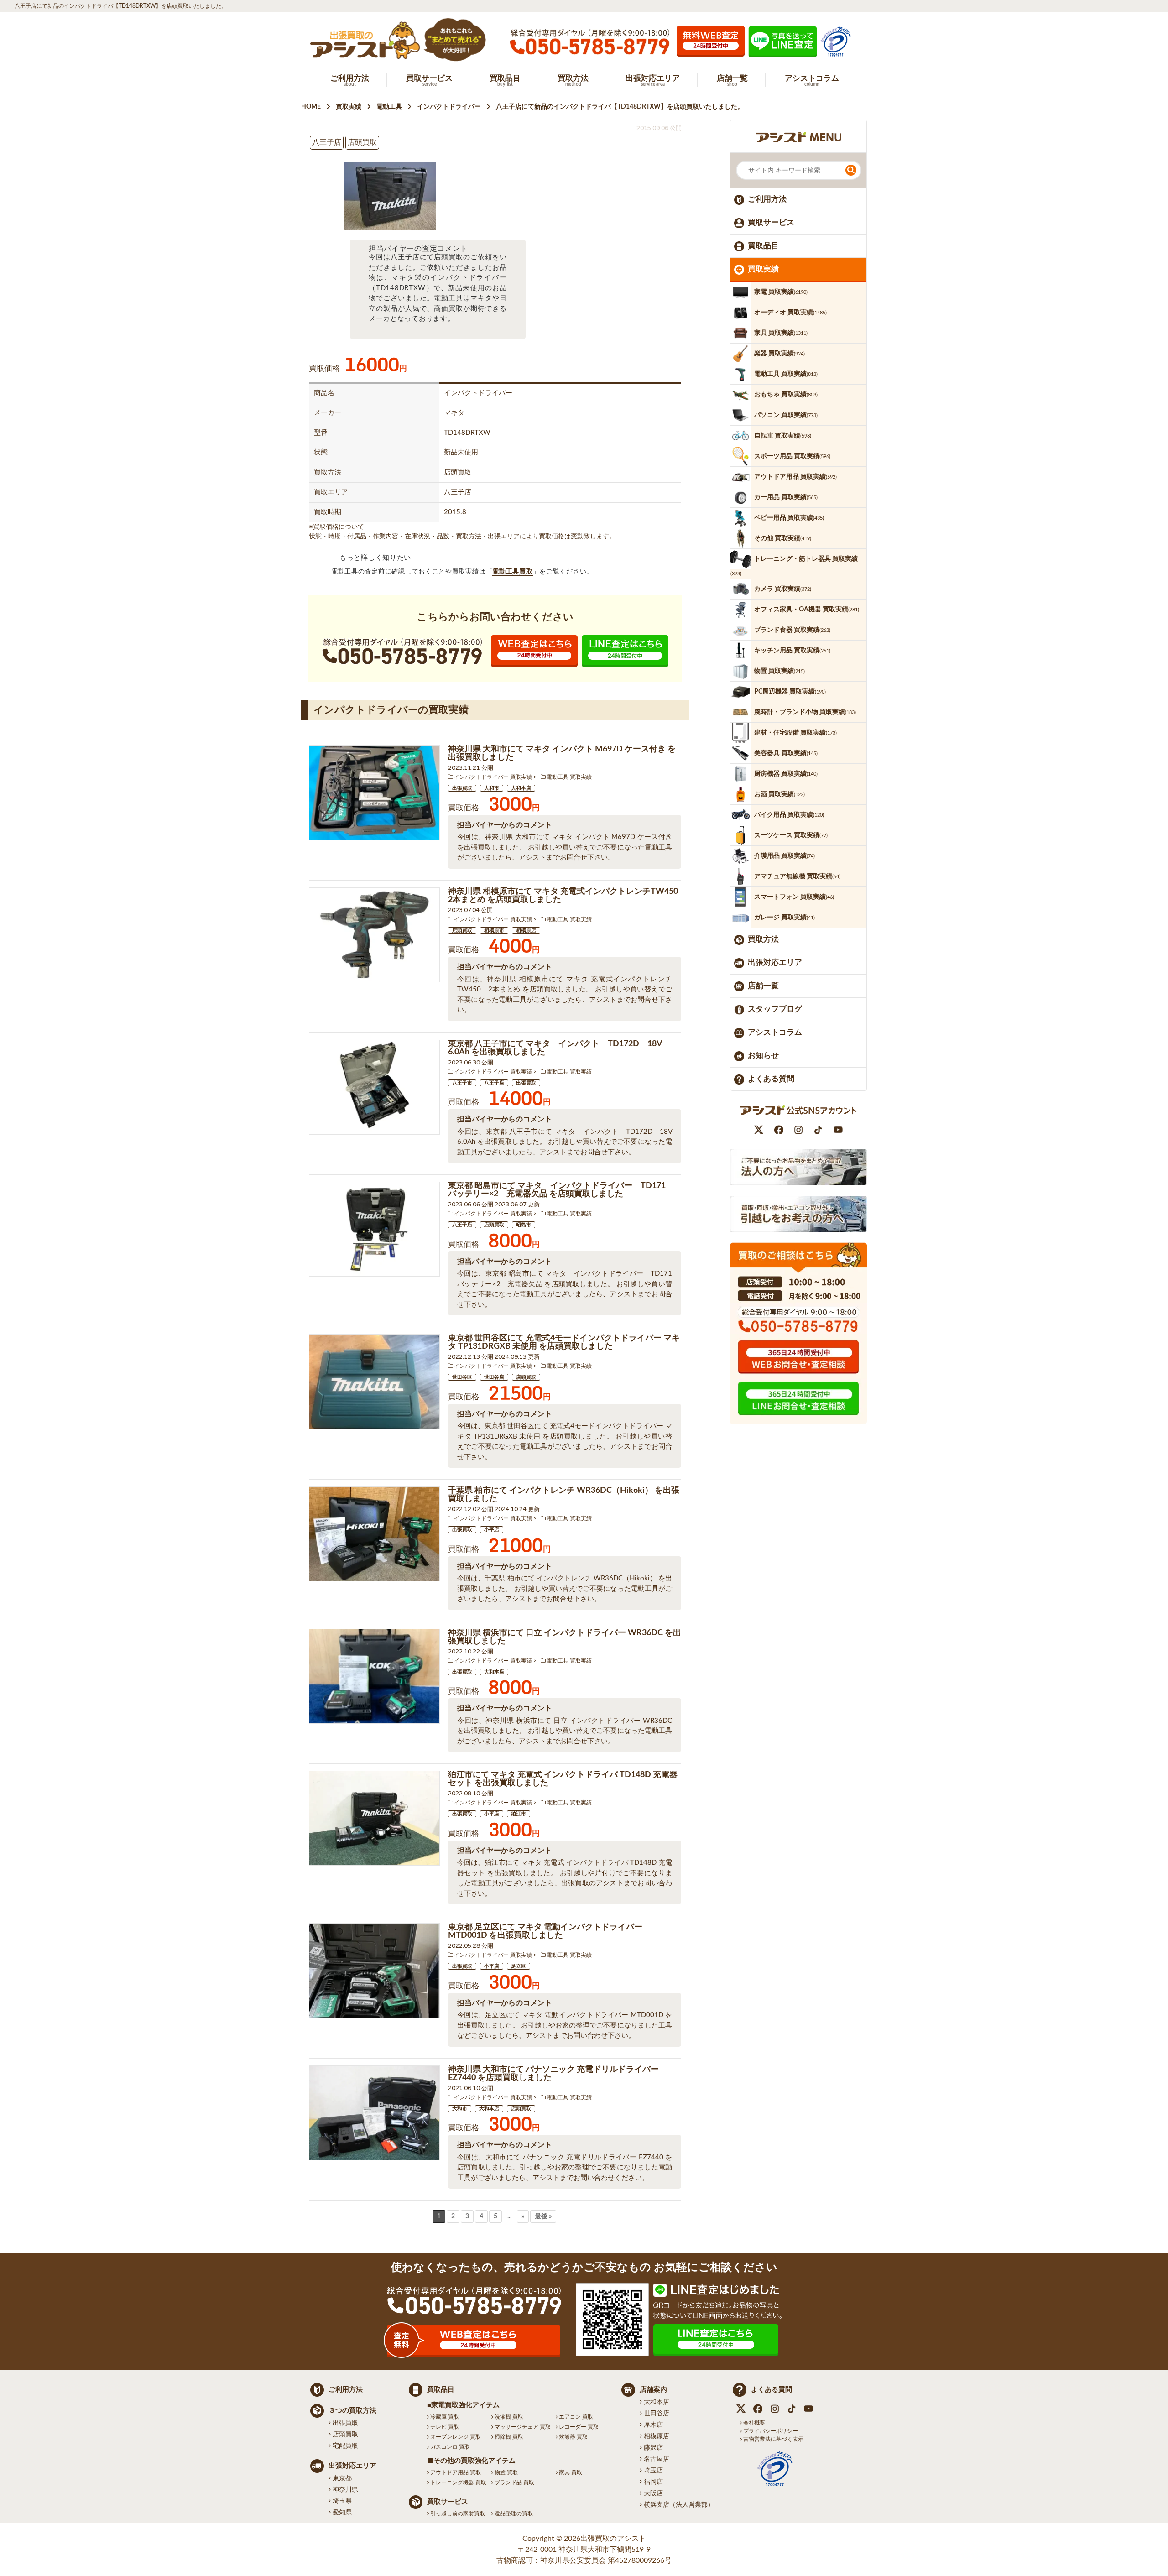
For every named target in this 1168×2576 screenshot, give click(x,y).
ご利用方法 (767, 199)
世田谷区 (462, 1377)
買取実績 (763, 269)
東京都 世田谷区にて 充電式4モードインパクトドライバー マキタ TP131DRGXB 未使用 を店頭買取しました (564, 1342)
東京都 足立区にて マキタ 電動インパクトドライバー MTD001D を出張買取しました (545, 1931)
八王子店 (494, 1083)
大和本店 (521, 788)
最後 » (543, 2216)
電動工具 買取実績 (569, 777)
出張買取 (462, 788)
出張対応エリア (775, 962)
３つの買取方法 (352, 2411)
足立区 (519, 1966)
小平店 (492, 1530)
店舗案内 (653, 2390)
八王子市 (462, 1083)
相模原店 (526, 931)
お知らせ (763, 1056)
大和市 (492, 788)
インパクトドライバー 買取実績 (493, 777)
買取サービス (771, 222)
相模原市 (494, 931)
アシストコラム (775, 1032)
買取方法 (763, 939)
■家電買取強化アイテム (463, 2405)
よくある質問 (771, 1079)
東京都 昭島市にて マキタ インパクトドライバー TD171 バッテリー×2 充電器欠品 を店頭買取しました (561, 1190)
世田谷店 (494, 1377)
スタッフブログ (775, 1009)
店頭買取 (462, 931)
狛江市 (519, 1814)
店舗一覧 (763, 986)
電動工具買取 (512, 572)
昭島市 (524, 1225)
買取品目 (763, 246)
